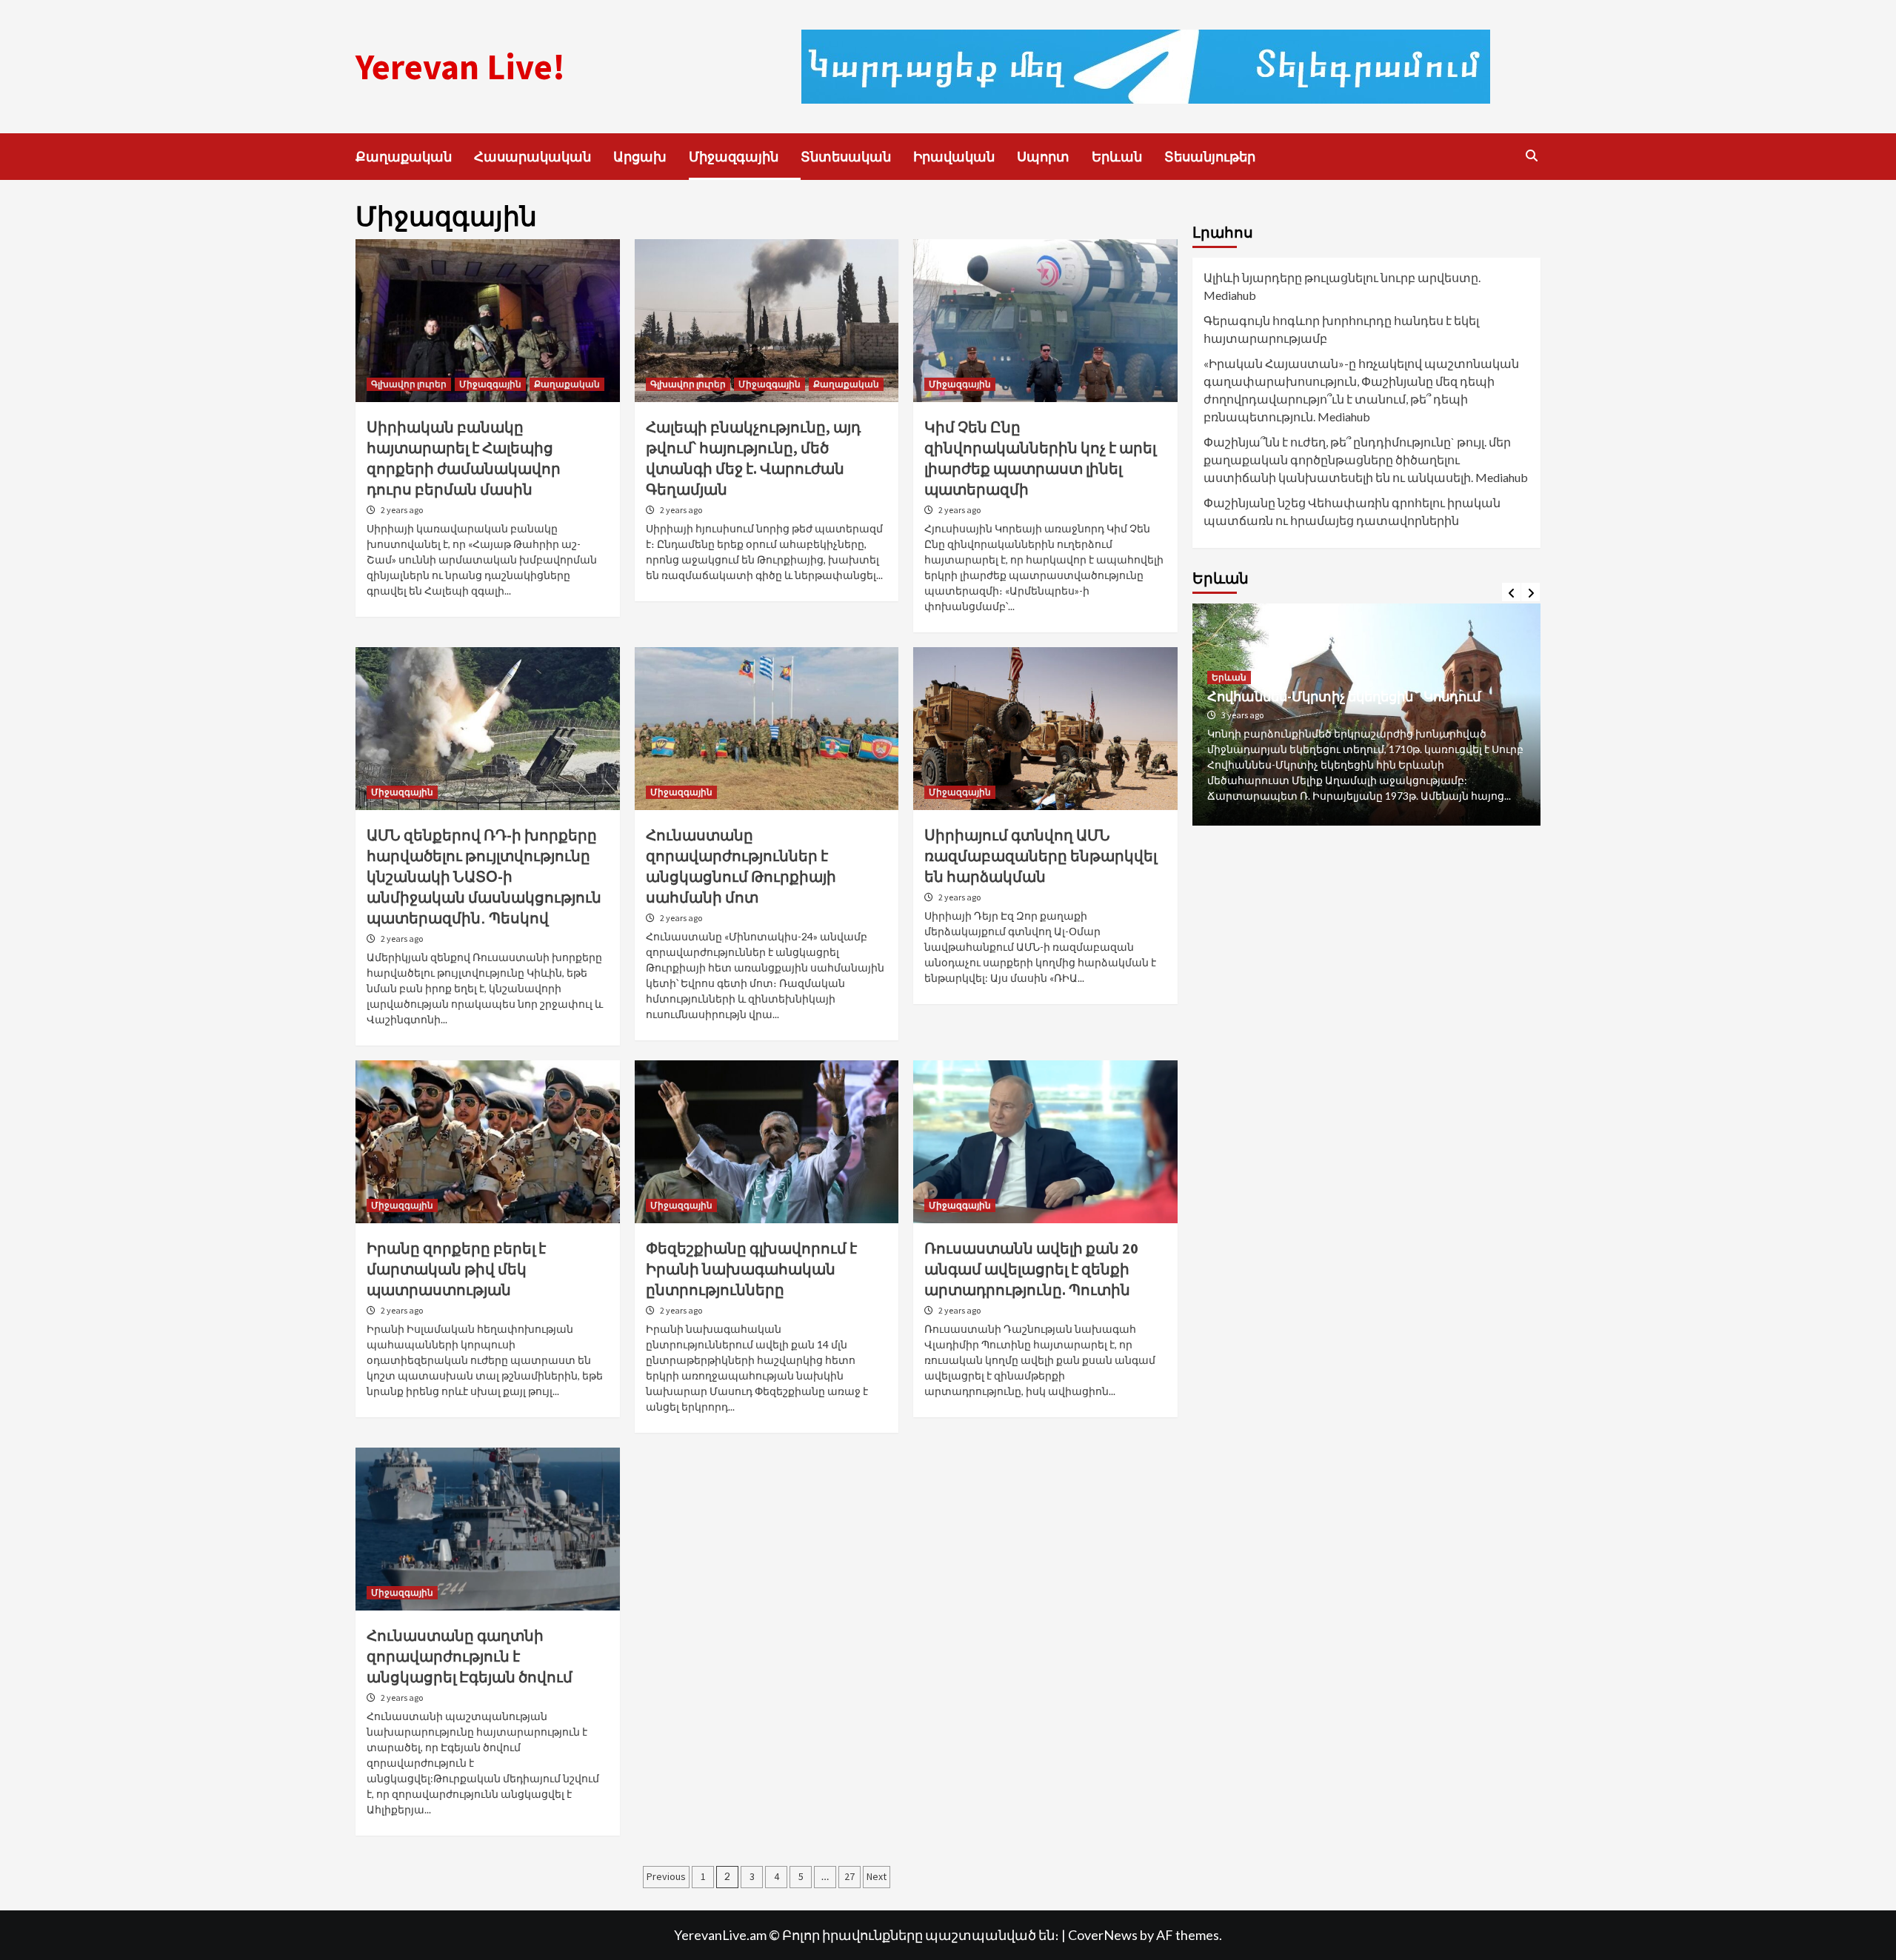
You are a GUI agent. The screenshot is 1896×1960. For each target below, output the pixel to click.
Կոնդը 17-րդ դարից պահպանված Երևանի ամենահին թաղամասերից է (1355, 703)
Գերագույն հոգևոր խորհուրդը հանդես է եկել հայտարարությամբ (1341, 329)
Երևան (1117, 157)
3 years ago (1242, 730)
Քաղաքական (404, 157)
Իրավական (954, 157)
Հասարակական (533, 157)
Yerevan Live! (460, 67)
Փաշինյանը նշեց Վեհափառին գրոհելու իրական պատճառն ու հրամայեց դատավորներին (1352, 511)
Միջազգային (734, 157)
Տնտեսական (846, 157)
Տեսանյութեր (1210, 157)
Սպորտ (1043, 157)
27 (849, 1876)
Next (877, 1876)
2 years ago (402, 510)
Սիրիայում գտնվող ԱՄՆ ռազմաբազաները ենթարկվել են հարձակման (1041, 856)
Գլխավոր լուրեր (409, 384)
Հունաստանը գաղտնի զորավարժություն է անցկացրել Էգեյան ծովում (470, 1656)
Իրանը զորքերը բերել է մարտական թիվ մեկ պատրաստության (456, 1269)
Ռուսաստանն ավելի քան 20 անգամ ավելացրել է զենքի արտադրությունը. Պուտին (1031, 1269)
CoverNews (1103, 1935)
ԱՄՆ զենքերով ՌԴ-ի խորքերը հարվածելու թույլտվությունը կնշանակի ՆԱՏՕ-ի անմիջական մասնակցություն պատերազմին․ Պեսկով (484, 876)
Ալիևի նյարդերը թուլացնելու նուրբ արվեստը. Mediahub (1342, 286)
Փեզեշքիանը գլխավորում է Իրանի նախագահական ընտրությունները (751, 1269)
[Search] (1531, 155)
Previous (666, 1876)
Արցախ (640, 157)
